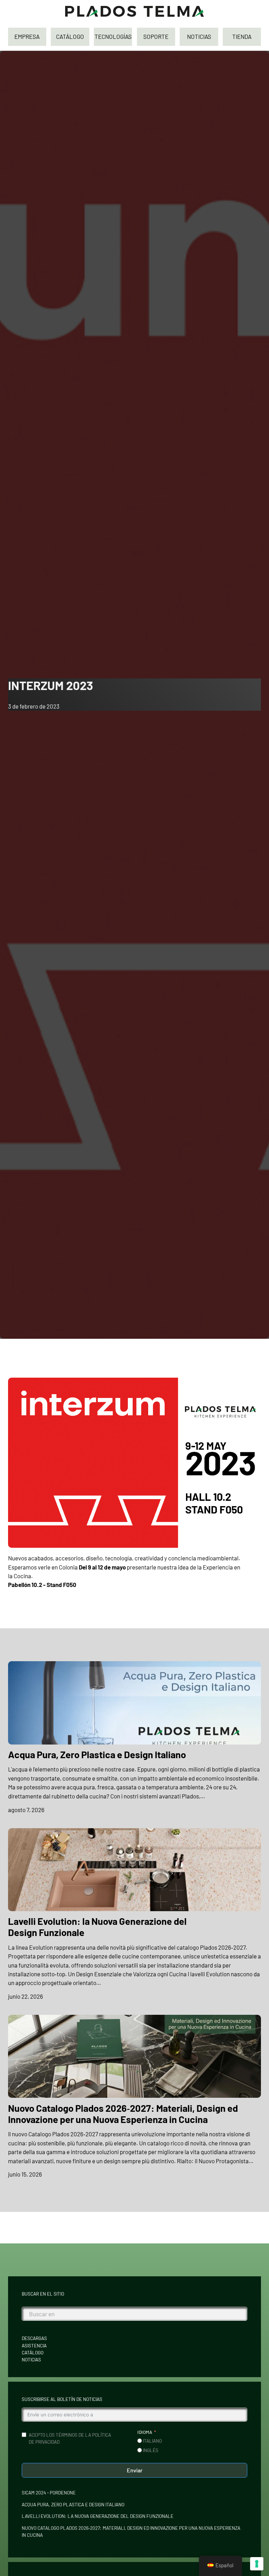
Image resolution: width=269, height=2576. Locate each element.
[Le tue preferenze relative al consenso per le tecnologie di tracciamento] (257, 2564)
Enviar (135, 2470)
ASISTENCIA (34, 2346)
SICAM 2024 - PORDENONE (49, 2493)
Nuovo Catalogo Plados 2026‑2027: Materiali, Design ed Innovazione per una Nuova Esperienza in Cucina (123, 2114)
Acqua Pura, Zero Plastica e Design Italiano (97, 1754)
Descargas (34, 2338)
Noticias (31, 2360)
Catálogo (33, 2353)
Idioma (145, 2432)
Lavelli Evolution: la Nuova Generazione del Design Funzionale (97, 1927)
